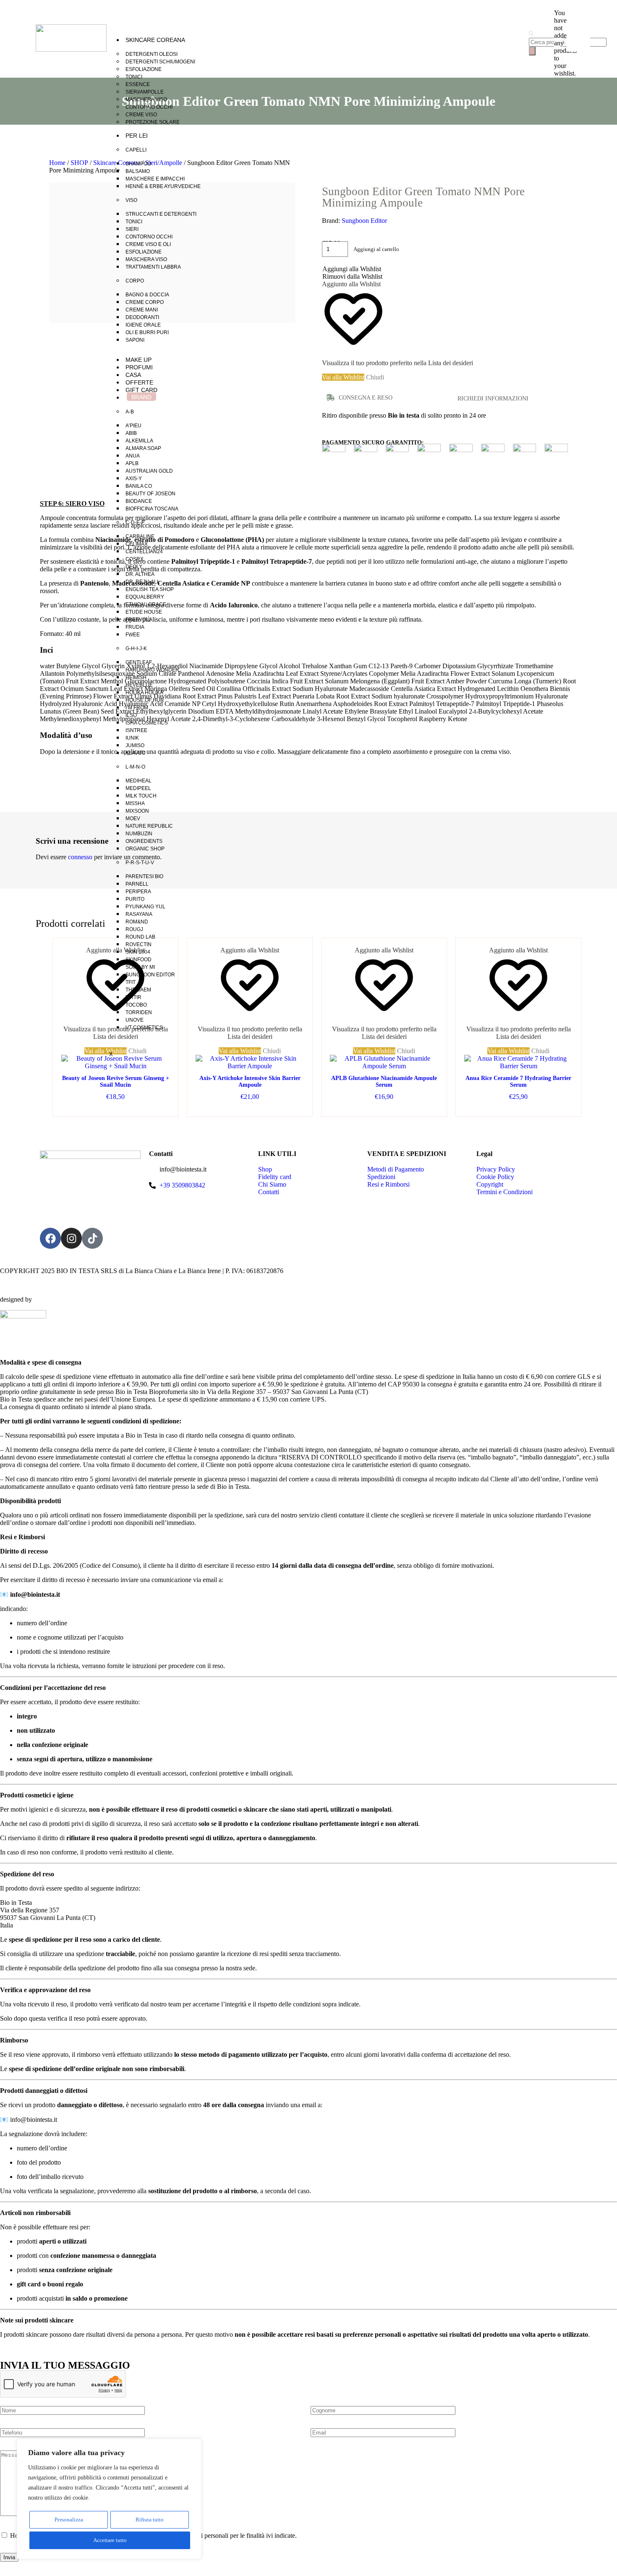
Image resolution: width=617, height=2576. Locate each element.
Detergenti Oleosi (152, 54)
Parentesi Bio (144, 876)
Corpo (135, 281)
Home (57, 163)
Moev (133, 819)
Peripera (138, 892)
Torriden (139, 1012)
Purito (135, 899)
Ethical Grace (146, 604)
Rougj (134, 929)
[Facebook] (50, 1238)
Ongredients (144, 841)
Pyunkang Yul (145, 907)
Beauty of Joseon (150, 494)
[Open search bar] (531, 34)
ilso (131, 715)
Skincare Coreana (155, 40)
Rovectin (139, 944)
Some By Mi (140, 967)
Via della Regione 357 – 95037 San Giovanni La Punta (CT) (87, 1212)
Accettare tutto (110, 2540)
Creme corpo (145, 302)
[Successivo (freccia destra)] (602, 1288)
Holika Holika (144, 693)
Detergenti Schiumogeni (160, 62)
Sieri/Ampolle (145, 92)
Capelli (136, 150)
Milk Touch (141, 796)
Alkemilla (139, 441)
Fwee (133, 635)
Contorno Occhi (149, 107)
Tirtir (133, 997)
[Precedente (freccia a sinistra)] (15, 1288)
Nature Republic (149, 826)
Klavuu (136, 753)
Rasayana (139, 914)
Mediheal (139, 781)
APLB (132, 463)
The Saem (138, 990)
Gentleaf (139, 662)
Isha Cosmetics (147, 723)
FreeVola (139, 620)
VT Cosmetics (144, 1028)
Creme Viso (141, 115)
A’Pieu (133, 426)
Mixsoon (137, 811)
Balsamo (138, 171)
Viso (131, 200)
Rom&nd (137, 922)
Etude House (144, 612)
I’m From (137, 708)
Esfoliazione (144, 69)
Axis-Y (134, 479)
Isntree (136, 730)
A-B (130, 412)
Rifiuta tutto (150, 2520)
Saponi (135, 340)
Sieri (132, 229)
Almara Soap (143, 448)
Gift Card (141, 390)
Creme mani (142, 310)
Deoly (134, 567)
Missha (135, 803)
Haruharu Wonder (152, 670)
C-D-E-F (135, 523)
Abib (131, 433)
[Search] (532, 51)
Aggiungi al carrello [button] (115, 1105)
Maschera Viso (146, 99)
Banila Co (139, 486)
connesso (80, 857)
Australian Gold (149, 471)
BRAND (141, 397)
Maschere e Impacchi (155, 179)
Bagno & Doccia (147, 295)
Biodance (139, 501)
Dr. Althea (140, 574)
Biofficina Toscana (152, 509)
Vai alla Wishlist (79, 310)
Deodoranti (142, 317)
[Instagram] (71, 1238)
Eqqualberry (145, 597)
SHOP (79, 163)
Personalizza (69, 2520)
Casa (133, 375)
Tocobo (136, 1005)
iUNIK (132, 738)
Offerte (139, 382)
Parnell (137, 884)
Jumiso (135, 745)
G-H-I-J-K (136, 649)
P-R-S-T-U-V (140, 863)
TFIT (131, 982)
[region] (109, 2499)
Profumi (139, 367)
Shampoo (138, 164)
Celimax (137, 544)
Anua (133, 456)
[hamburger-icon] (510, 37)
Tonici (134, 77)
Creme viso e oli (148, 244)
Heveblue (139, 685)
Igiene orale (143, 325)
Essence (138, 84)
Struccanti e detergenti (161, 214)
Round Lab (140, 937)
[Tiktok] (92, 1238)
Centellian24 (144, 552)
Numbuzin (139, 834)
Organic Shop (145, 849)
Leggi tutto (384, 1105)
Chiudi (540, 1051)
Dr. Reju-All (143, 582)
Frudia (135, 627)
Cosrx (135, 559)
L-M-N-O (135, 767)
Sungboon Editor (150, 975)
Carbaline (140, 536)
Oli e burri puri (147, 332)
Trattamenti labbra (153, 267)
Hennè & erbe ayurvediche (163, 186)
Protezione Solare (153, 122)
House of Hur (145, 700)
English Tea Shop (150, 589)
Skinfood (139, 960)
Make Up (139, 360)
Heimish (136, 677)
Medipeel (138, 788)
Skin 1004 (138, 952)
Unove (135, 1020)
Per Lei (137, 136)
